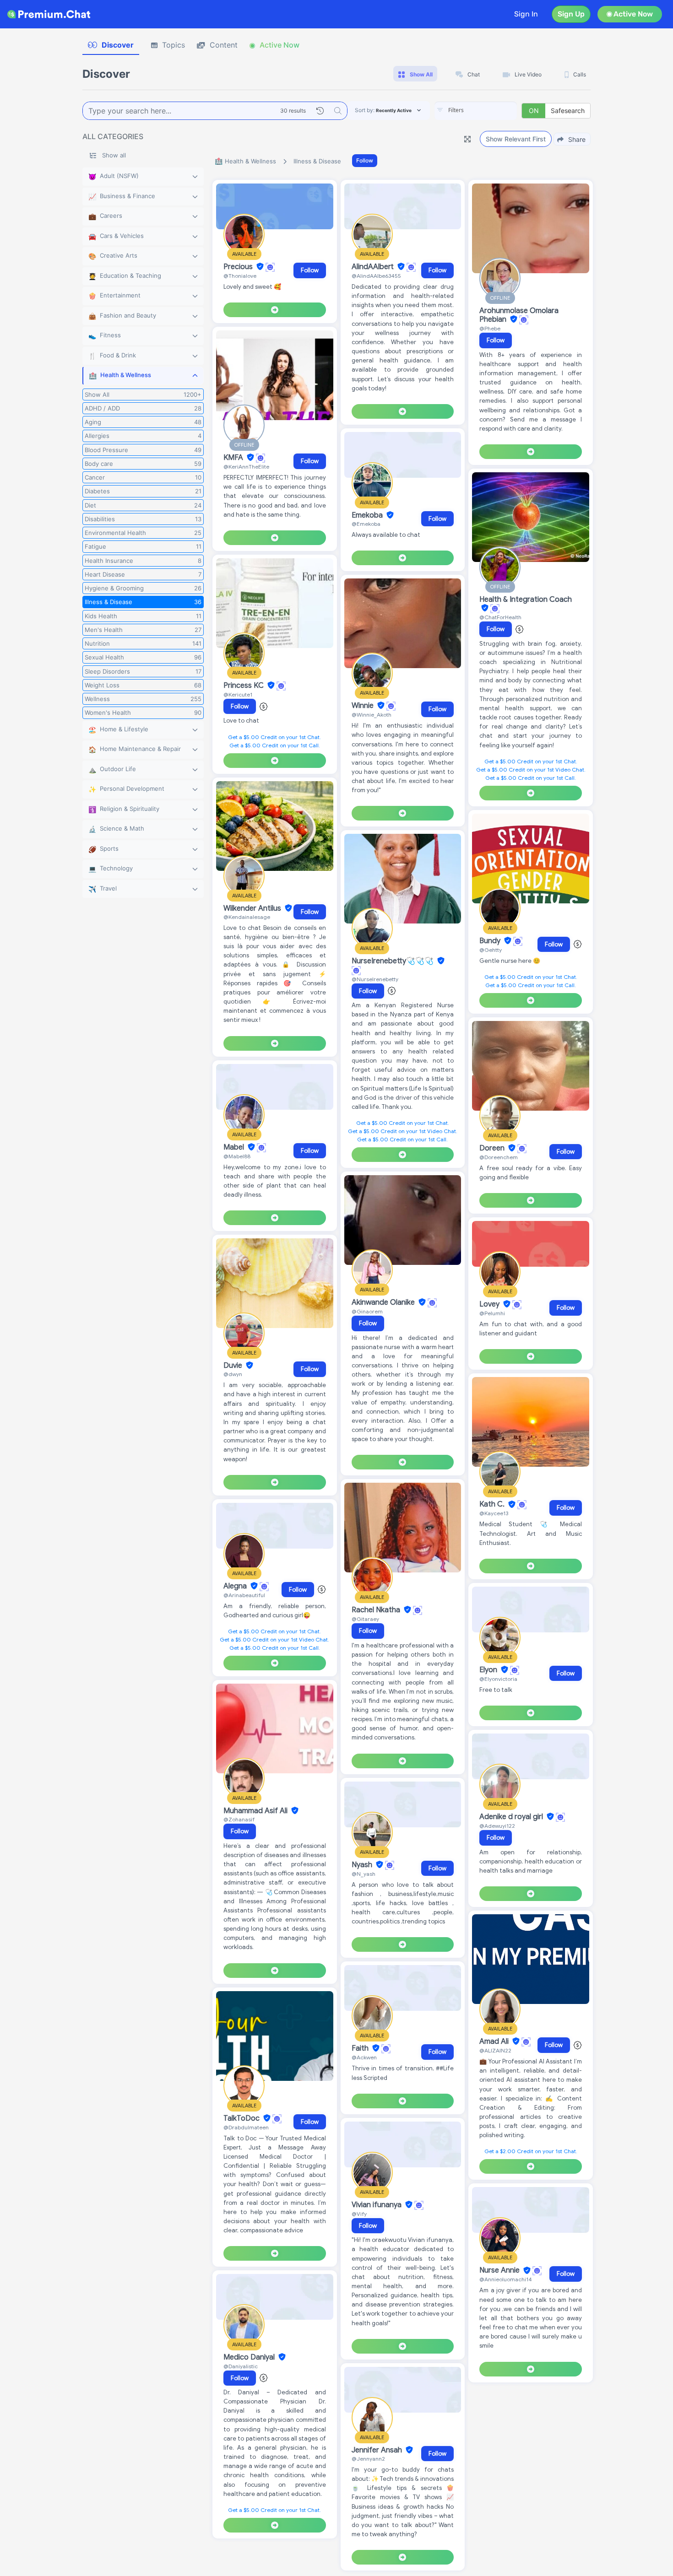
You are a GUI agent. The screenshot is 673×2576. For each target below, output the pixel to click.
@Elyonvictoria (498, 1679)
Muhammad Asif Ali (256, 1811)
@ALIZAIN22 (495, 2050)
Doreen (493, 1148)
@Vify (359, 2214)
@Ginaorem (367, 1311)
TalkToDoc (242, 2118)
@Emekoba (366, 524)
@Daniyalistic (241, 2366)
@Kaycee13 (494, 1513)
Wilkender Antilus (253, 908)
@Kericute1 (238, 694)
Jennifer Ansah (378, 2450)
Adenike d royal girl (512, 1817)
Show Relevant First (516, 139)
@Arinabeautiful (244, 1595)
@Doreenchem (499, 1157)
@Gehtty (491, 950)
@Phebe (490, 328)
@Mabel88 (237, 1156)
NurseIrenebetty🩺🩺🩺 (393, 961)
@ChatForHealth (500, 617)
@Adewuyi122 (497, 1826)
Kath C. (493, 1505)
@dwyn (233, 1374)
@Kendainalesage (247, 917)
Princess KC (244, 686)
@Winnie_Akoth (372, 715)
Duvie (234, 1366)
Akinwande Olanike (384, 1302)
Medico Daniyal (250, 2357)
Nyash (363, 1865)
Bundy (491, 941)
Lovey (490, 1304)
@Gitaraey (365, 1619)
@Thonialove (240, 276)
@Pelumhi (492, 1313)
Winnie (364, 706)
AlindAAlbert (374, 267)
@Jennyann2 (368, 2459)
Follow (365, 160)
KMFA (234, 458)
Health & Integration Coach (526, 599)
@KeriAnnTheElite (246, 467)
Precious (239, 267)
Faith (361, 2048)
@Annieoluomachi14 (506, 2279)
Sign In (526, 14)
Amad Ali (495, 2041)
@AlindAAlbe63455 (376, 276)
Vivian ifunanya (377, 2205)
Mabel (235, 1147)
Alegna (236, 1586)
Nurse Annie (500, 2271)
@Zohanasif (239, 1819)
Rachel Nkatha (377, 1610)
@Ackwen (364, 2057)
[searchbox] (489, 110)
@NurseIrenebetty (375, 979)
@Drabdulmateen (246, 2127)
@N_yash (364, 1874)
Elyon (489, 1670)
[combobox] (476, 111)
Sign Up (571, 14)
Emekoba (368, 515)
